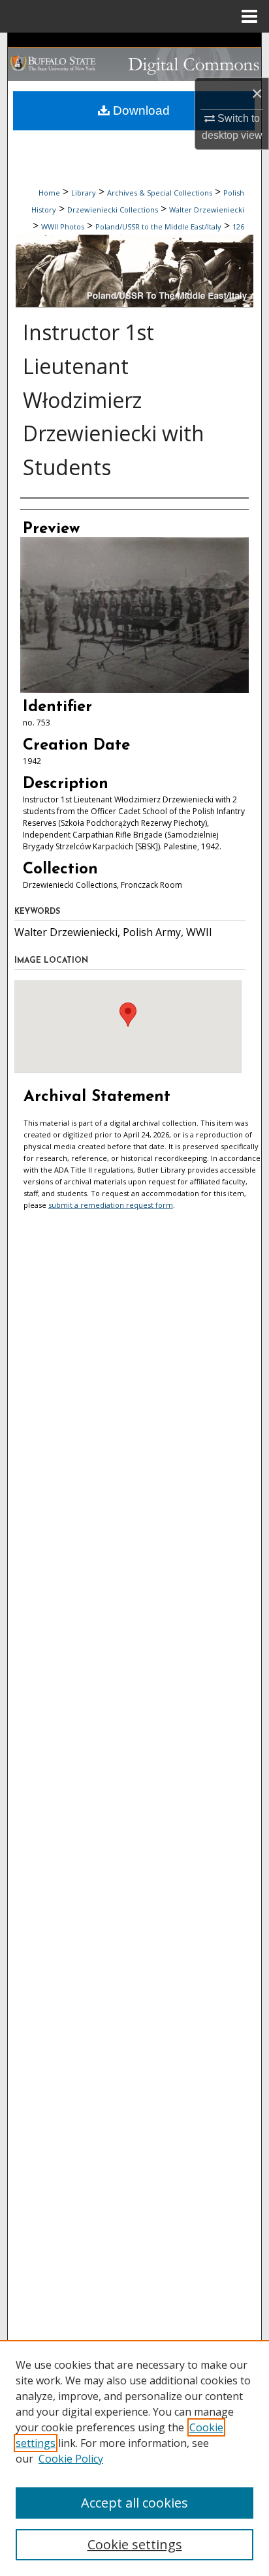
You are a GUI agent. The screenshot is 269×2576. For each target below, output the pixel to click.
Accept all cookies (134, 2503)
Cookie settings (135, 2544)
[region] (134, 2458)
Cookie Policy (71, 2459)
